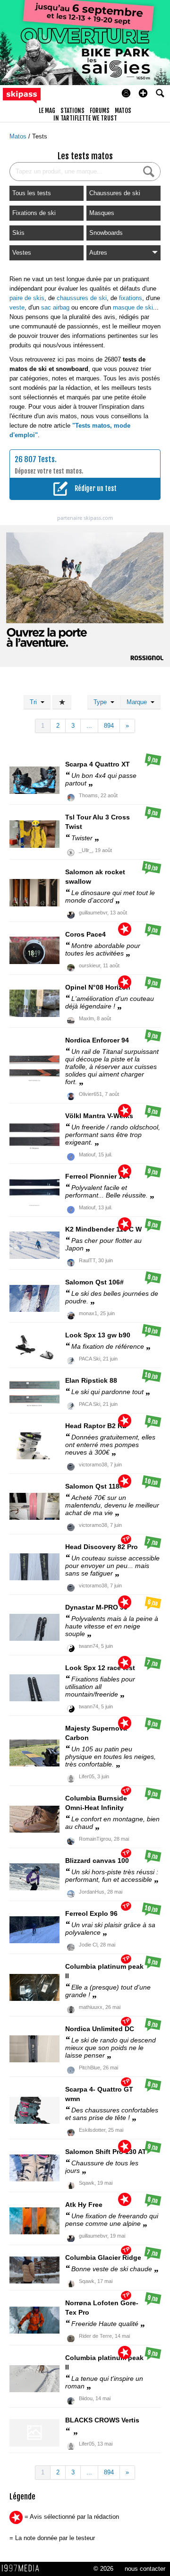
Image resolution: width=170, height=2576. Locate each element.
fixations (131, 298)
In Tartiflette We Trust (85, 118)
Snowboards (106, 233)
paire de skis (27, 298)
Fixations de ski (34, 213)
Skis (18, 233)
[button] (143, 93)
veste (17, 307)
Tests (40, 136)
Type (102, 702)
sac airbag (55, 307)
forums (100, 111)
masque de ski (133, 307)
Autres (98, 253)
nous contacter (145, 2569)
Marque (139, 702)
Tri (35, 702)
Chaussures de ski (115, 193)
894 (109, 726)
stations (72, 111)
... (89, 726)
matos (123, 111)
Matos (19, 136)
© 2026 (103, 2569)
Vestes (22, 253)
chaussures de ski (82, 298)
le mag (47, 111)
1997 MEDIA (23, 2568)
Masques (102, 213)
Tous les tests (32, 193)
